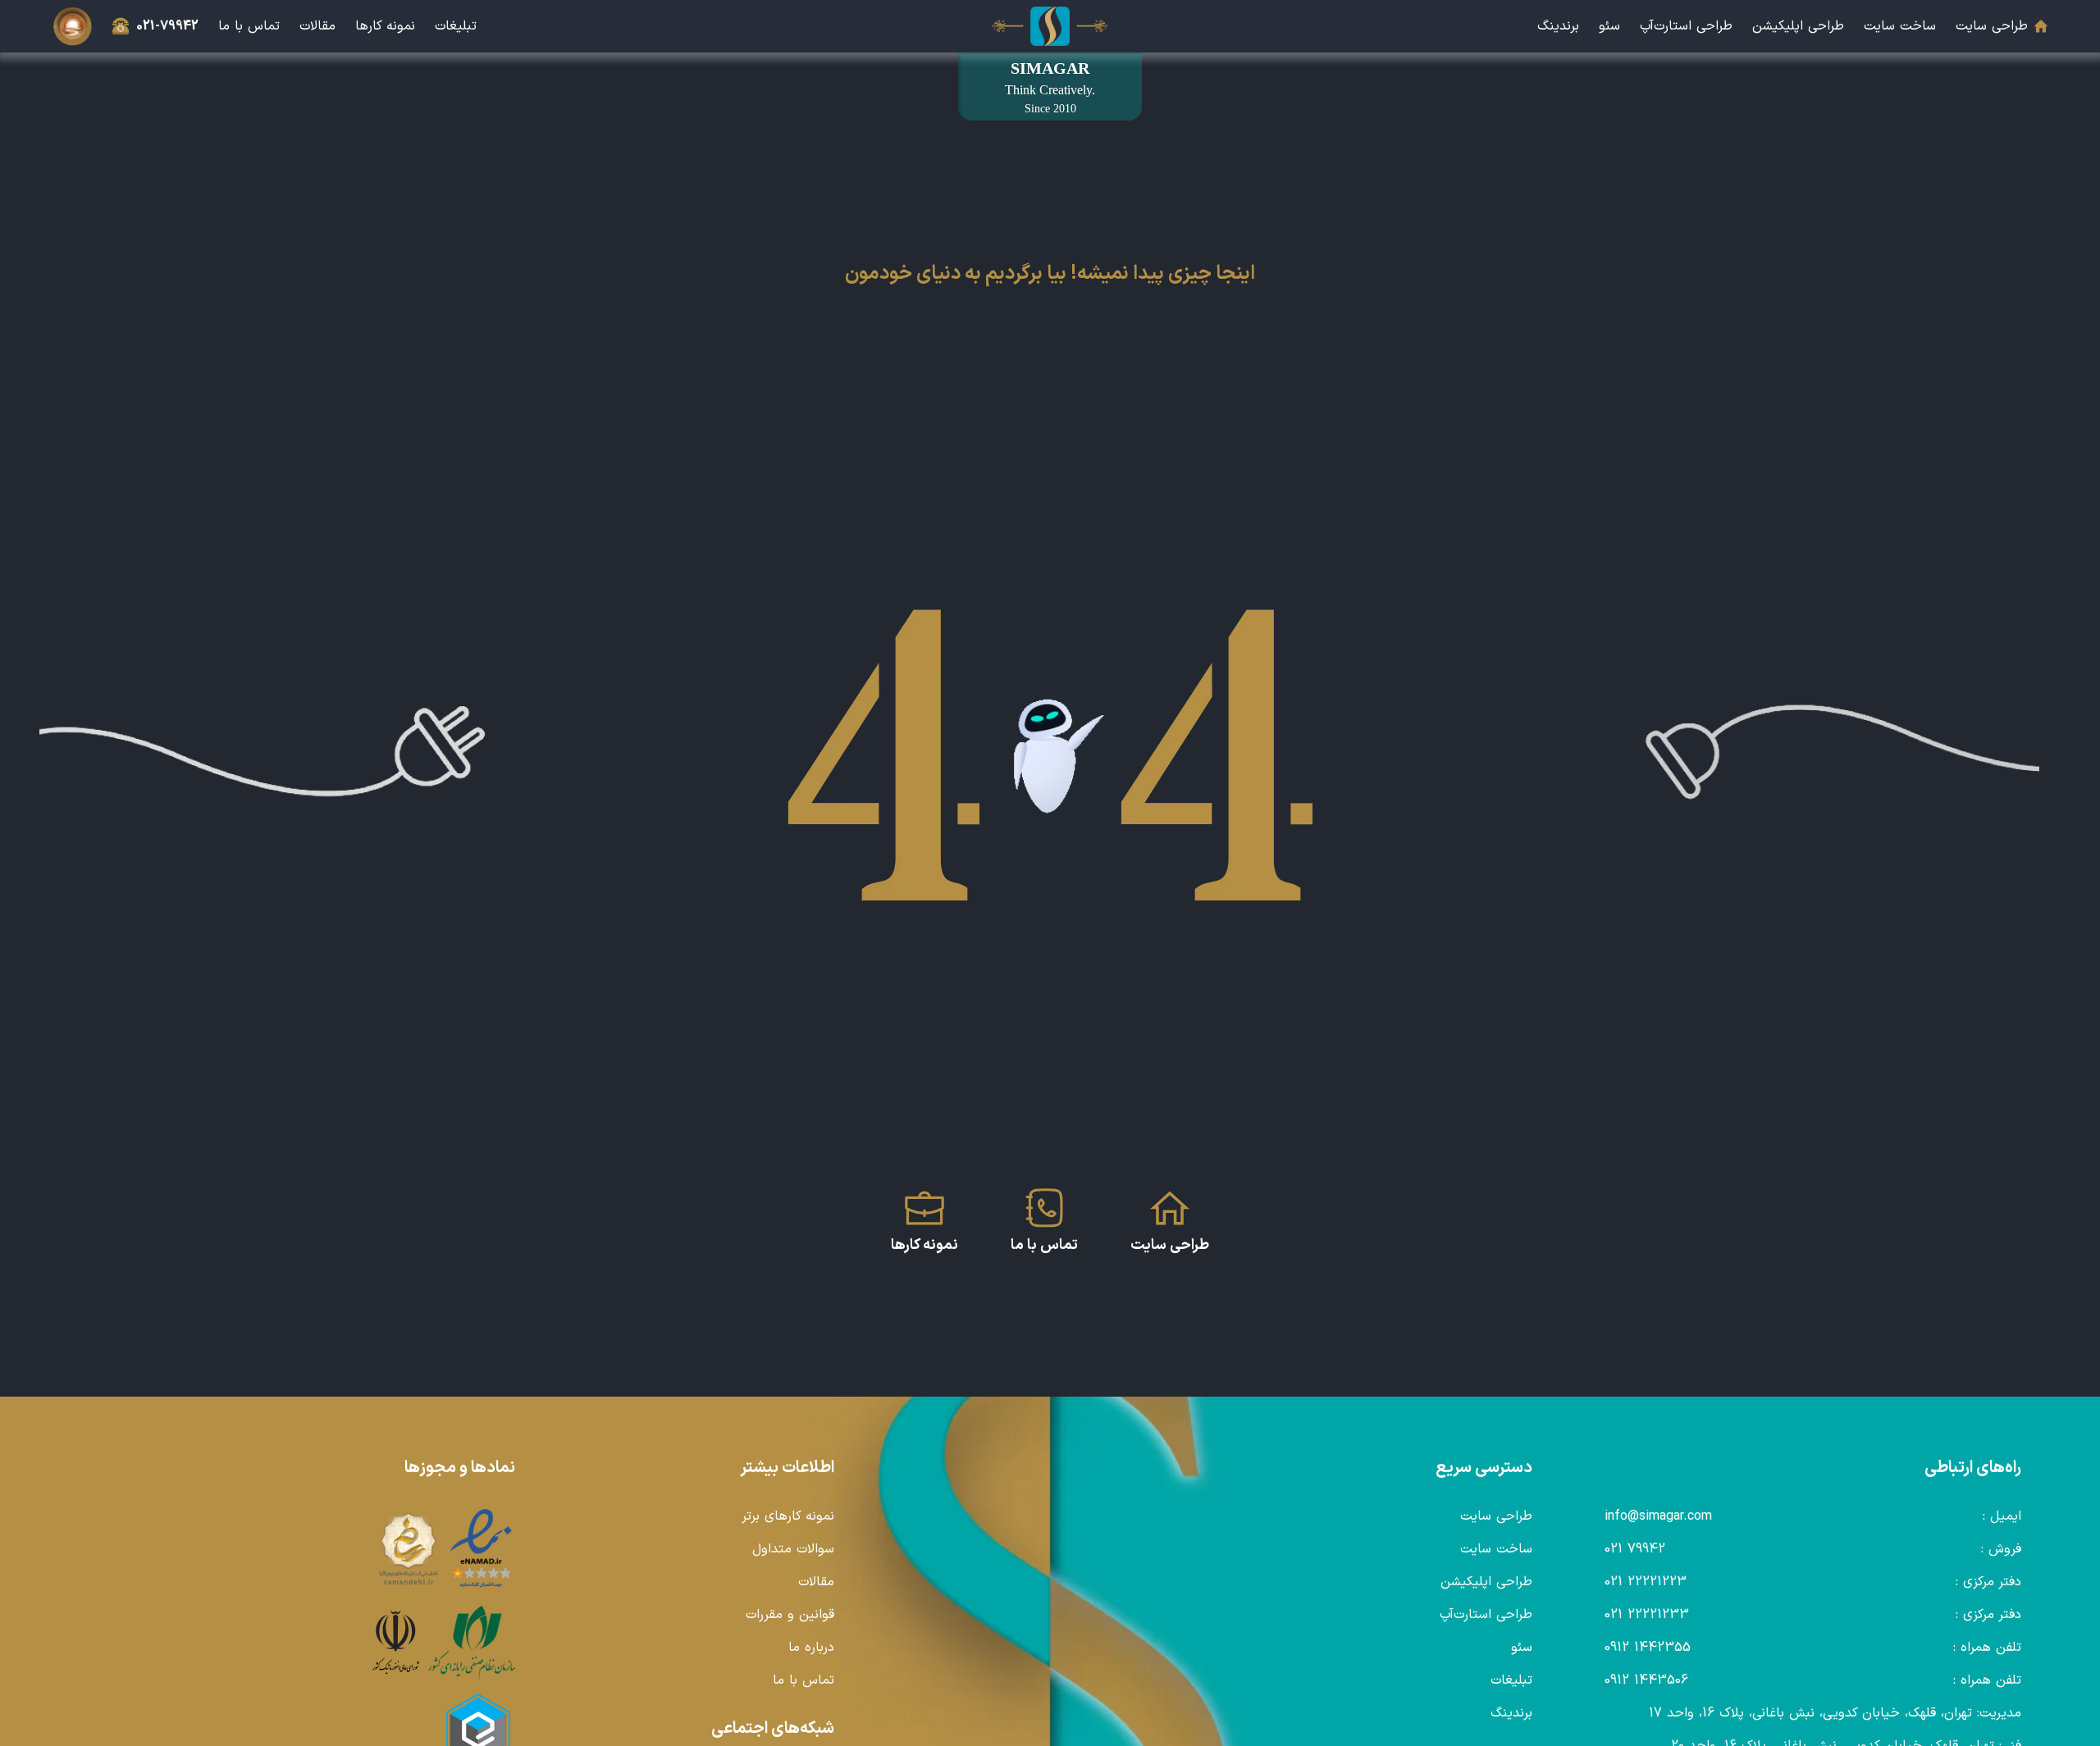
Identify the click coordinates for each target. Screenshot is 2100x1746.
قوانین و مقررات (790, 1615)
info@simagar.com (1658, 1516)
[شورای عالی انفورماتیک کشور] (396, 1643)
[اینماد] (482, 1549)
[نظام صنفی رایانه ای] (472, 1643)
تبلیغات (456, 26)
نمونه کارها (385, 26)
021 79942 (1635, 1549)
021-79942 (167, 26)
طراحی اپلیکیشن (1798, 26)
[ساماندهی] (409, 1549)
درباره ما (811, 1648)
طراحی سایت (1992, 26)
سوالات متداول (793, 1549)
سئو (1609, 26)
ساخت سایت (1900, 26)
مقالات (317, 26)
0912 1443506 (1646, 1680)
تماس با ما (249, 26)
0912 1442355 (1648, 1648)
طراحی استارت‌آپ (1686, 26)
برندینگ (1558, 26)
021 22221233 (1647, 1615)
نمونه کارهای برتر (788, 1516)
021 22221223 (1646, 1582)
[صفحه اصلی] (1050, 26)
